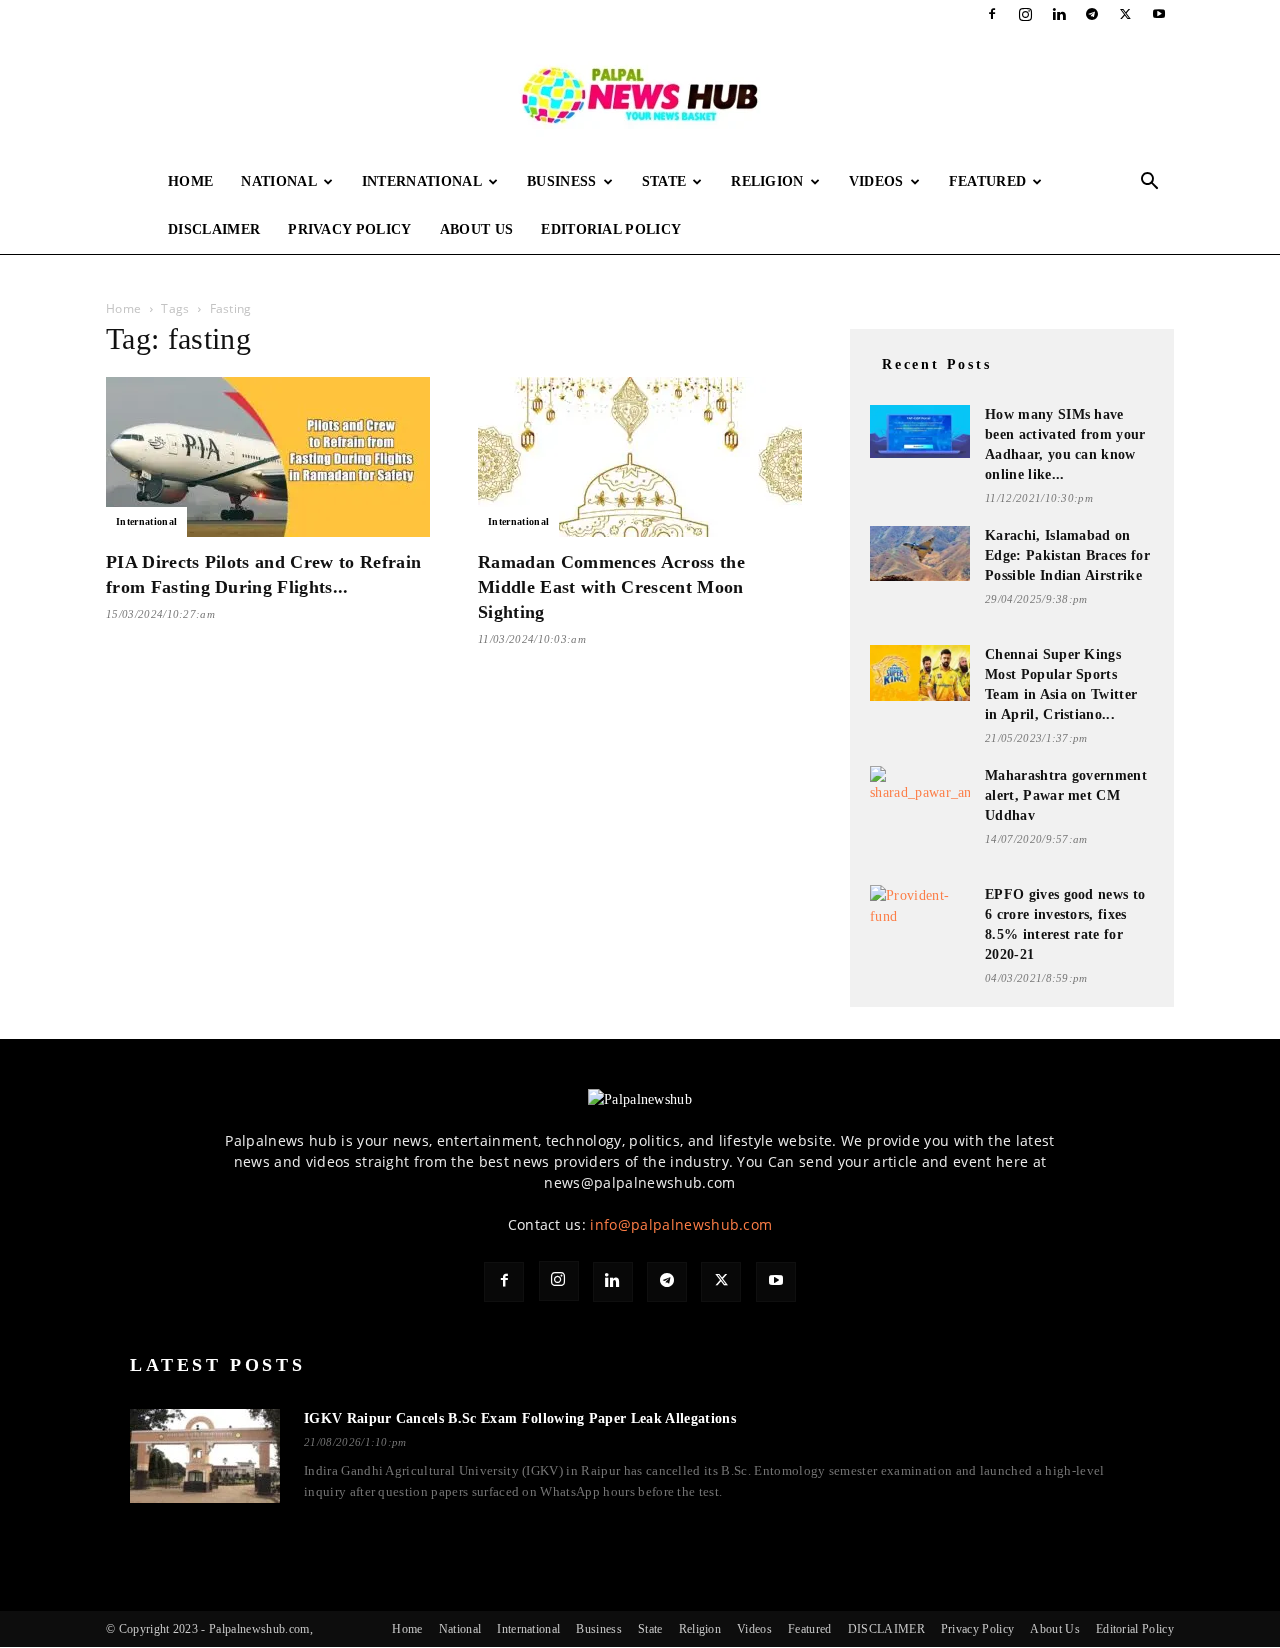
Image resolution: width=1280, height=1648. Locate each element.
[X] (1126, 14)
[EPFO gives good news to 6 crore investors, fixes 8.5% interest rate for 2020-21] (920, 911)
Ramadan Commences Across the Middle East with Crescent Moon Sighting (611, 587)
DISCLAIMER (214, 229)
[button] (1150, 183)
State (664, 181)
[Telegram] (1092, 14)
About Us (477, 229)
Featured (988, 181)
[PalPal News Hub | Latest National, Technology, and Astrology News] (640, 94)
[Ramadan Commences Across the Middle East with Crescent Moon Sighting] (640, 457)
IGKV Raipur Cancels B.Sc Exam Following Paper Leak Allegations (520, 1418)
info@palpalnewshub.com (681, 1224)
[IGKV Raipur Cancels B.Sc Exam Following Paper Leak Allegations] (205, 1456)
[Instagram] (1026, 14)
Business (562, 181)
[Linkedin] (1059, 14)
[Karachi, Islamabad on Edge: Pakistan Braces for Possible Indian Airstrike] (920, 553)
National (279, 181)
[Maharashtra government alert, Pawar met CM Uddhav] (920, 794)
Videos (876, 181)
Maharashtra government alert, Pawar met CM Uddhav (1066, 795)
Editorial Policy (611, 229)
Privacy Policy (349, 229)
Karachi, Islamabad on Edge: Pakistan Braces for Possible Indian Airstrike (1067, 555)
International (422, 181)
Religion (767, 181)
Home (190, 181)
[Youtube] (1159, 14)
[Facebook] (992, 14)
